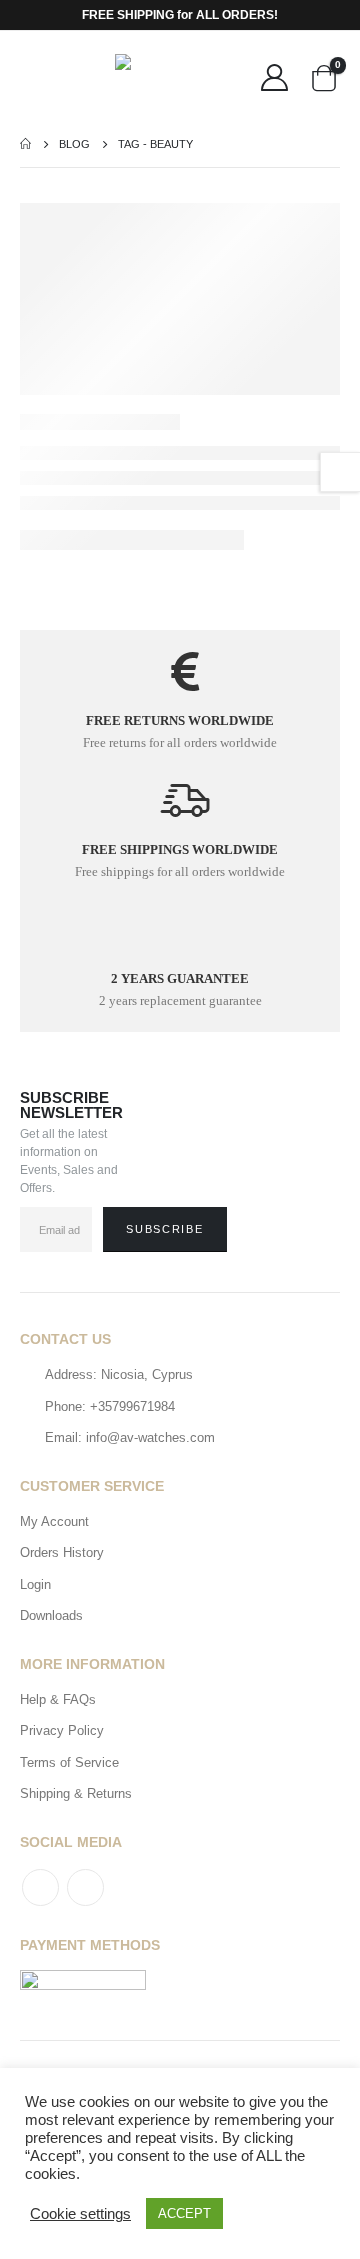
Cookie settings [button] (80, 2214)
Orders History (62, 1552)
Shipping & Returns (76, 1793)
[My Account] (275, 76)
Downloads (51, 1615)
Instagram (85, 1887)
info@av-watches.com (150, 1437)
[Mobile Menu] (35, 76)
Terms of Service (69, 1762)
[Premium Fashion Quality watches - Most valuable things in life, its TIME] (180, 75)
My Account (54, 1521)
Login (35, 1584)
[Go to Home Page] (25, 144)
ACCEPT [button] (184, 2213)
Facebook (40, 1887)
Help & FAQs (58, 1699)
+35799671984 (132, 1406)
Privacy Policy (62, 1730)
